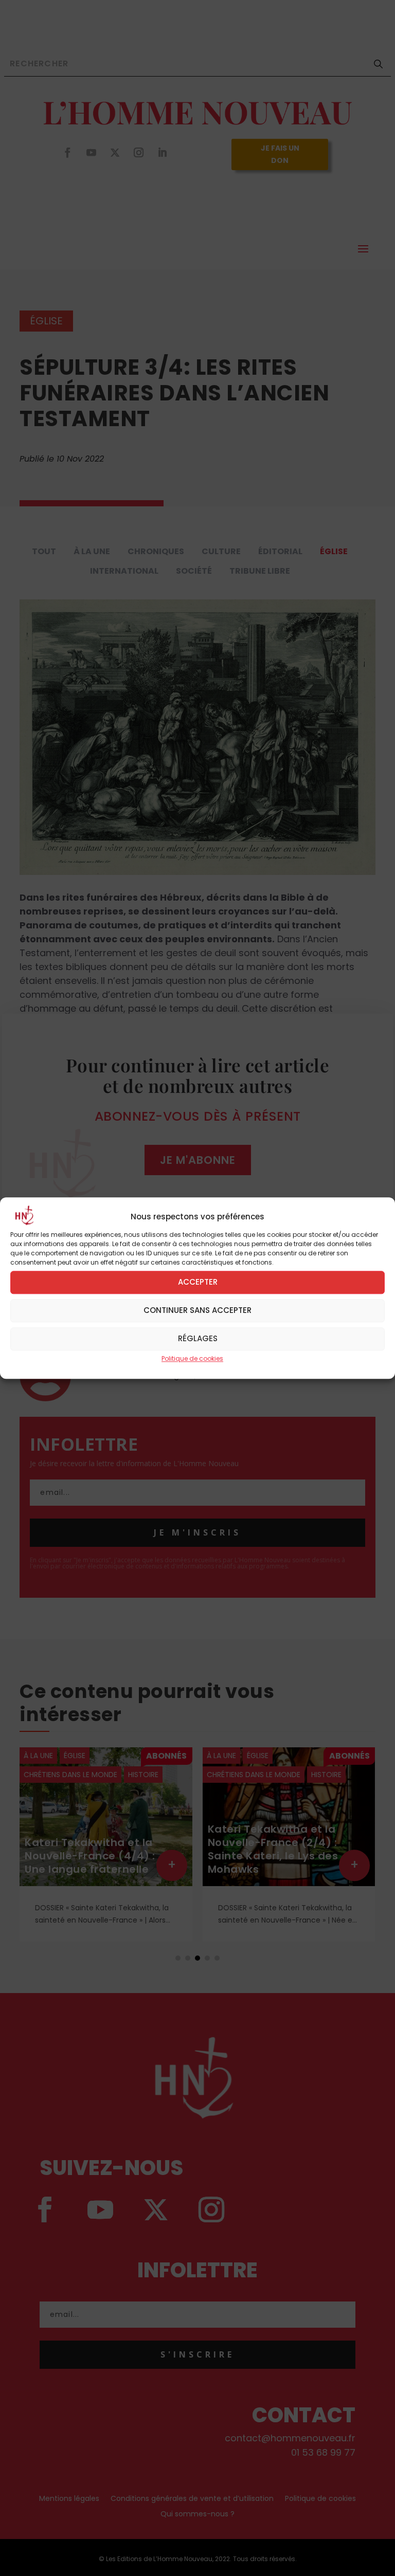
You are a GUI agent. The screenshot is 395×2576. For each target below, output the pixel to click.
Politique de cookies (192, 1358)
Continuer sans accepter (197, 1310)
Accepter (198, 1282)
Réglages (198, 1338)
